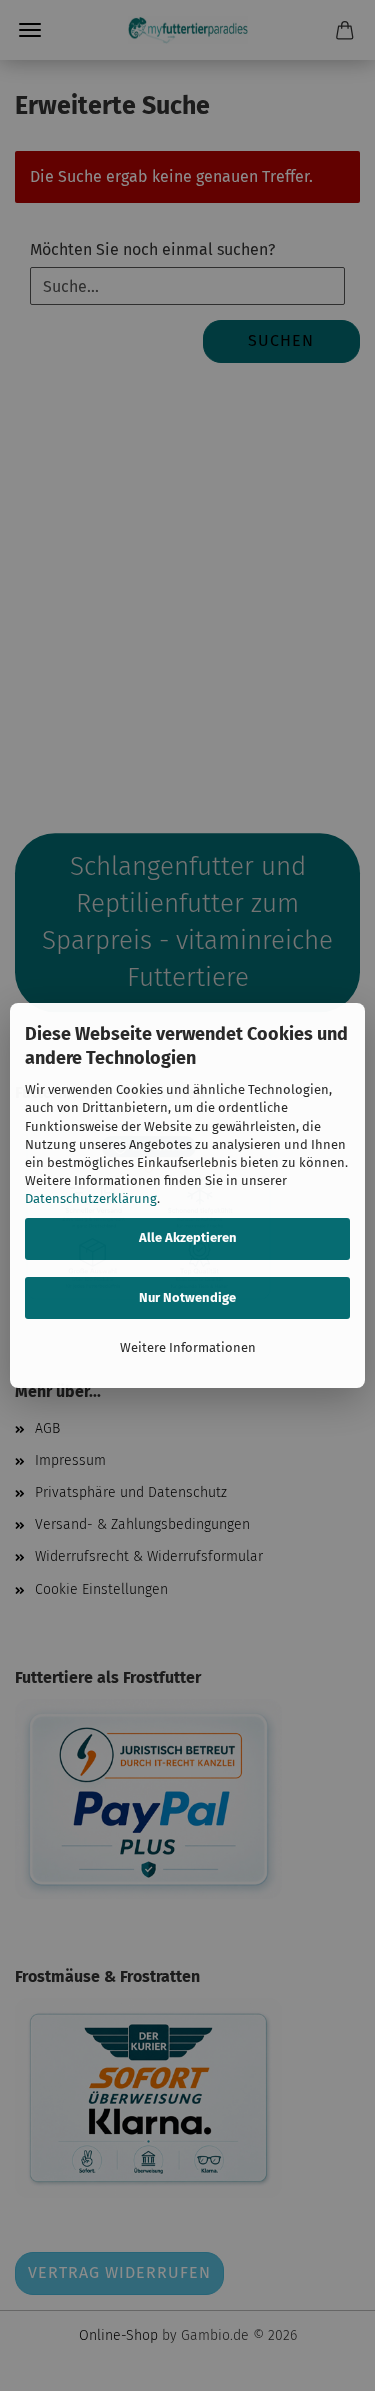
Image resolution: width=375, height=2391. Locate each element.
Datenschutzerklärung (91, 1198)
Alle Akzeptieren (188, 1237)
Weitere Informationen (188, 1347)
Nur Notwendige (187, 1297)
